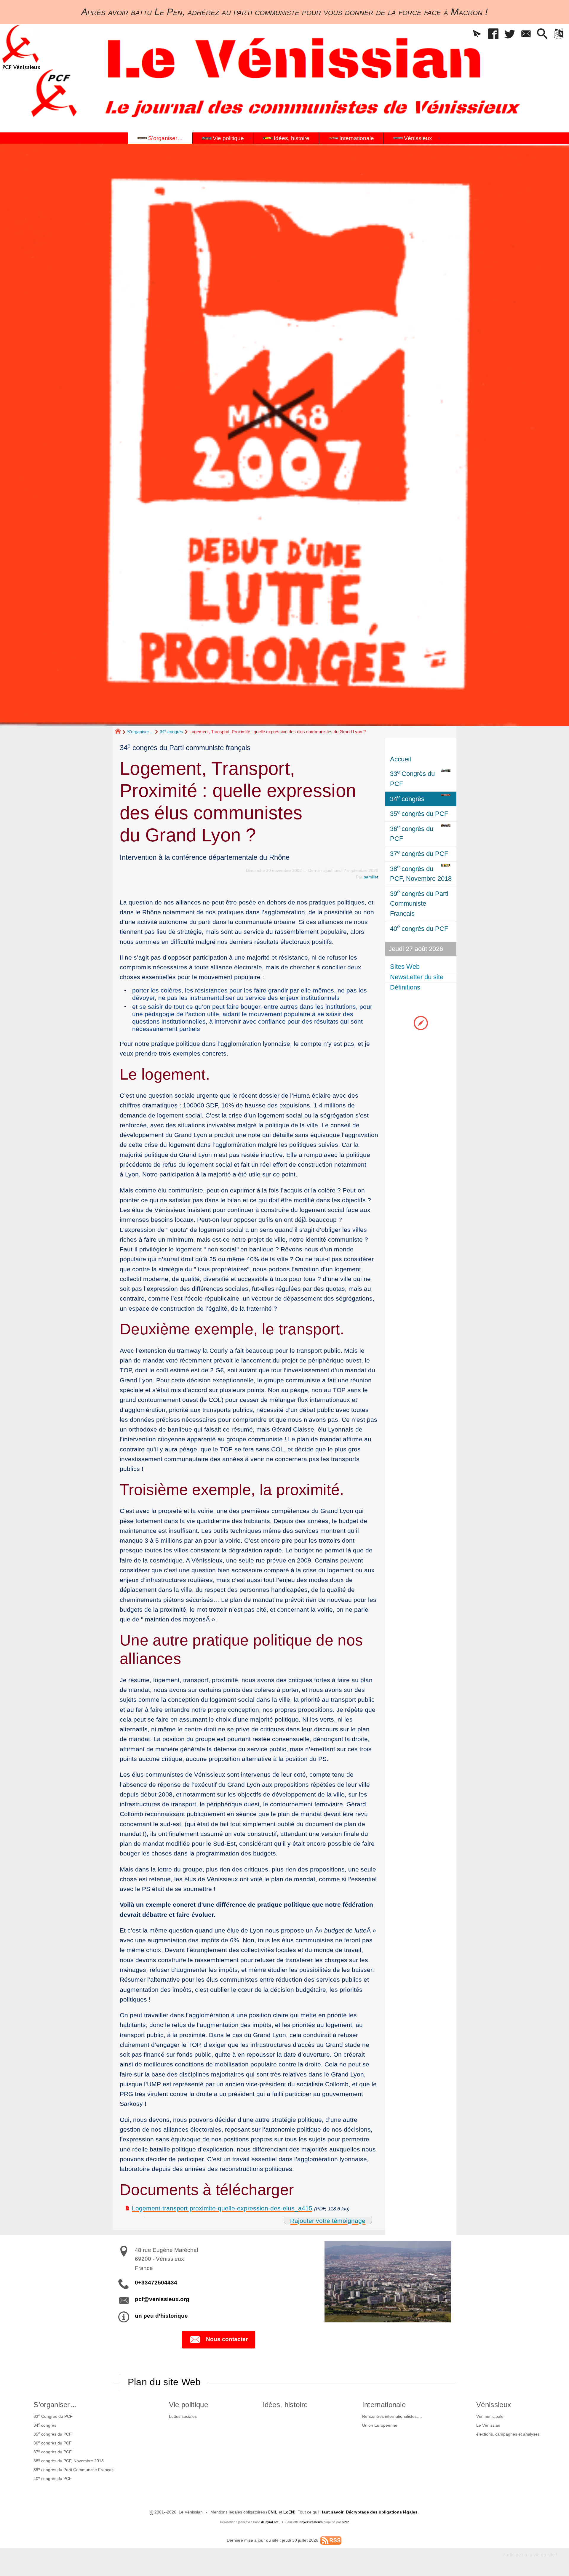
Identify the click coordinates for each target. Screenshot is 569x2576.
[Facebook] (493, 34)
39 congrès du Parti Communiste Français (74, 2469)
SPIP (345, 2522)
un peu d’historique (161, 2316)
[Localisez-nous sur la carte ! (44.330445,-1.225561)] (421, 1023)
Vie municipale (490, 2416)
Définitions (405, 987)
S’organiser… (140, 732)
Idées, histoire (285, 2405)
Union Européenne (380, 2425)
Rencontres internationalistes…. (392, 2416)
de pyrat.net (270, 2522)
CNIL (272, 2512)
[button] (477, 34)
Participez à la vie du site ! (530, 2555)
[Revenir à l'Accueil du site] (120, 732)
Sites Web (405, 967)
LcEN (289, 2512)
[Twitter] (510, 34)
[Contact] (526, 34)
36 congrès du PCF (53, 2443)
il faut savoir (331, 2512)
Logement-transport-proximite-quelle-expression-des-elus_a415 (222, 2208)
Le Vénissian (488, 2425)
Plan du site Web (164, 2382)
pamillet (371, 877)
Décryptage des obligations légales (382, 2512)
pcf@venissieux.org (162, 2299)
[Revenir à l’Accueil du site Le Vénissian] (21, 47)
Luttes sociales (183, 2416)
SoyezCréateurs (311, 2522)
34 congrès (171, 732)
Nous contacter (227, 2339)
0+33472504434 (156, 2283)
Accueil (401, 759)
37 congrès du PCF (53, 2452)
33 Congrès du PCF (53, 2416)
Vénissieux (494, 2405)
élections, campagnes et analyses (508, 2434)
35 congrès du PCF (53, 2434)
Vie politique (188, 2405)
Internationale (384, 2405)
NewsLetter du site (417, 977)
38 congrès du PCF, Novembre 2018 (69, 2460)
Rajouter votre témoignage (328, 2221)
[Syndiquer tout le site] (331, 2540)
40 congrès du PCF (53, 2478)
